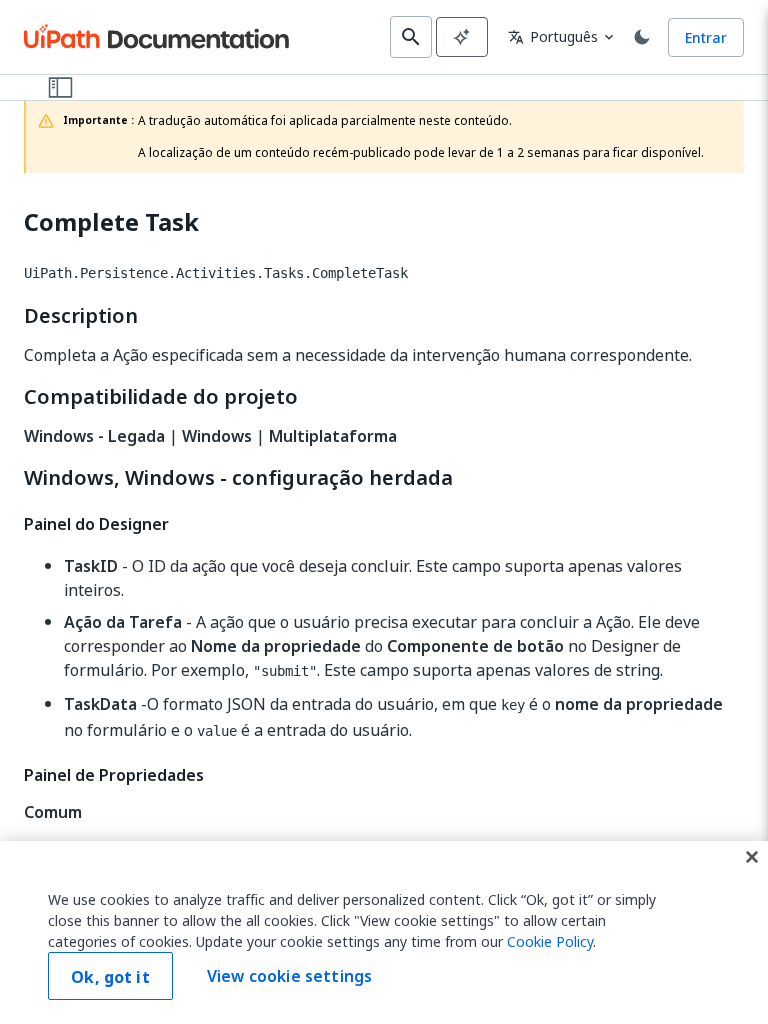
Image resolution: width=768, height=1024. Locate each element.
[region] (384, 932)
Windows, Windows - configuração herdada (238, 478)
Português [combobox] (553, 36)
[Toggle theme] (642, 37)
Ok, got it (110, 977)
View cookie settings (289, 976)
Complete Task (111, 222)
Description (81, 316)
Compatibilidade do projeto (161, 397)
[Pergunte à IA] (462, 37)
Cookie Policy (550, 941)
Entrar (706, 37)
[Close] (752, 857)
